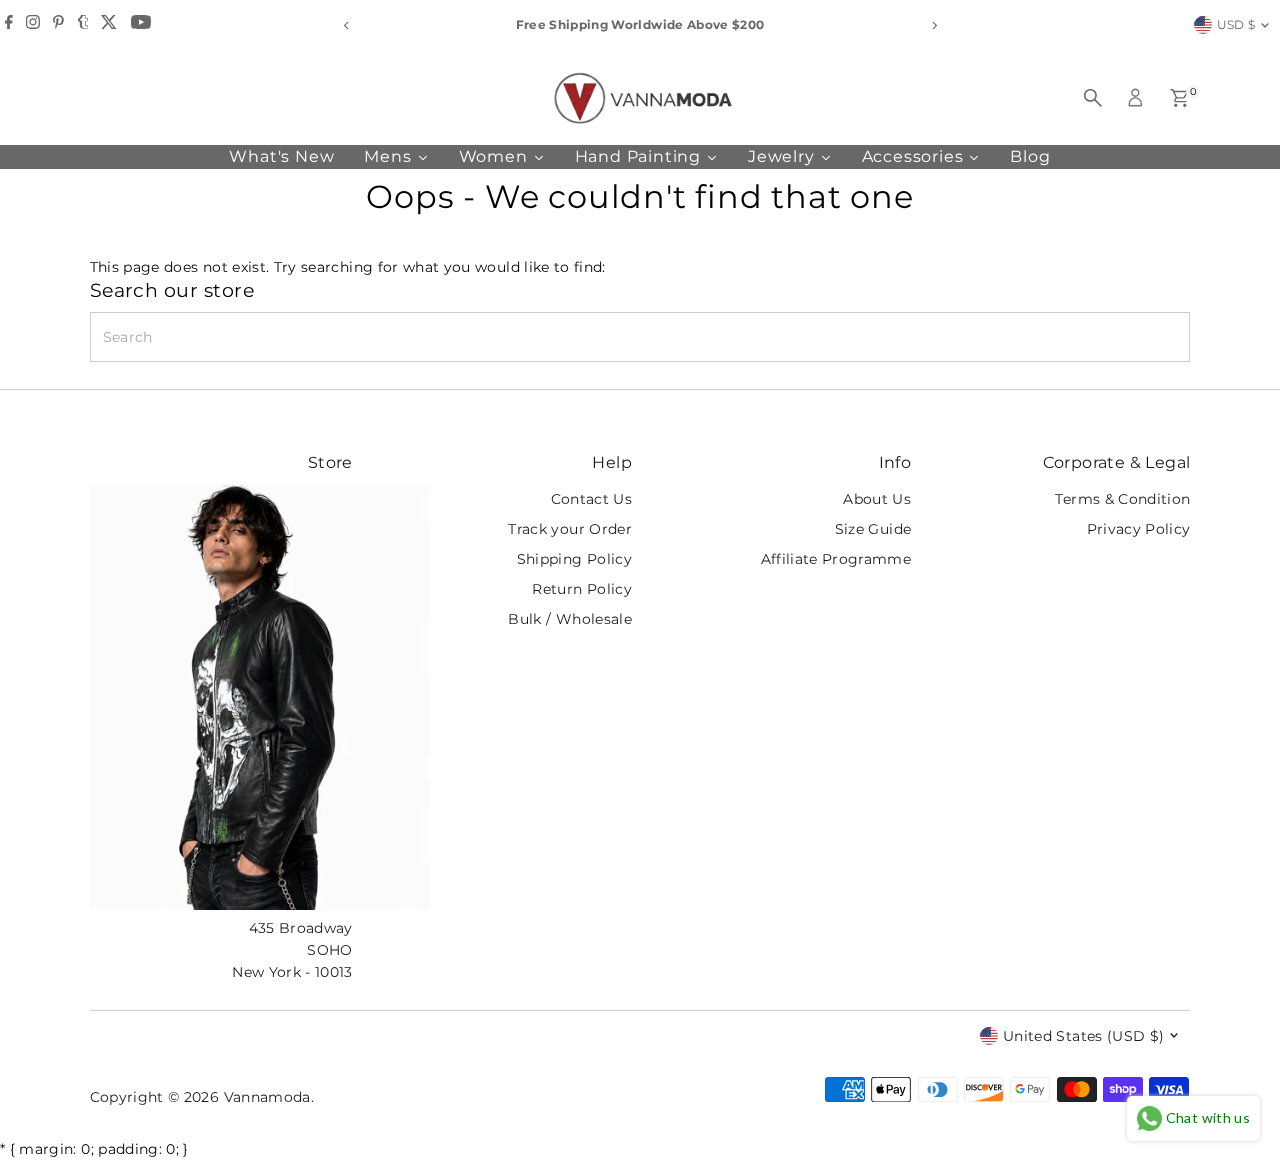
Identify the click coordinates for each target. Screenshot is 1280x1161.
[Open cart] (1179, 98)
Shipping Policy (574, 559)
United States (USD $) (1083, 1036)
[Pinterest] (58, 25)
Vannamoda (267, 1097)
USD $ (1236, 24)
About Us (877, 499)
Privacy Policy (1139, 529)
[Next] (933, 25)
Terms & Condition (1122, 499)
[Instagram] (33, 25)
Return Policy (582, 589)
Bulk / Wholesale (570, 619)
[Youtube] (141, 25)
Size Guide (873, 529)
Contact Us (592, 499)
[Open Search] (1093, 98)
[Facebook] (9, 25)
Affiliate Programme (836, 559)
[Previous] (346, 25)
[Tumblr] (83, 25)
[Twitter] (109, 25)
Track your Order (570, 529)
